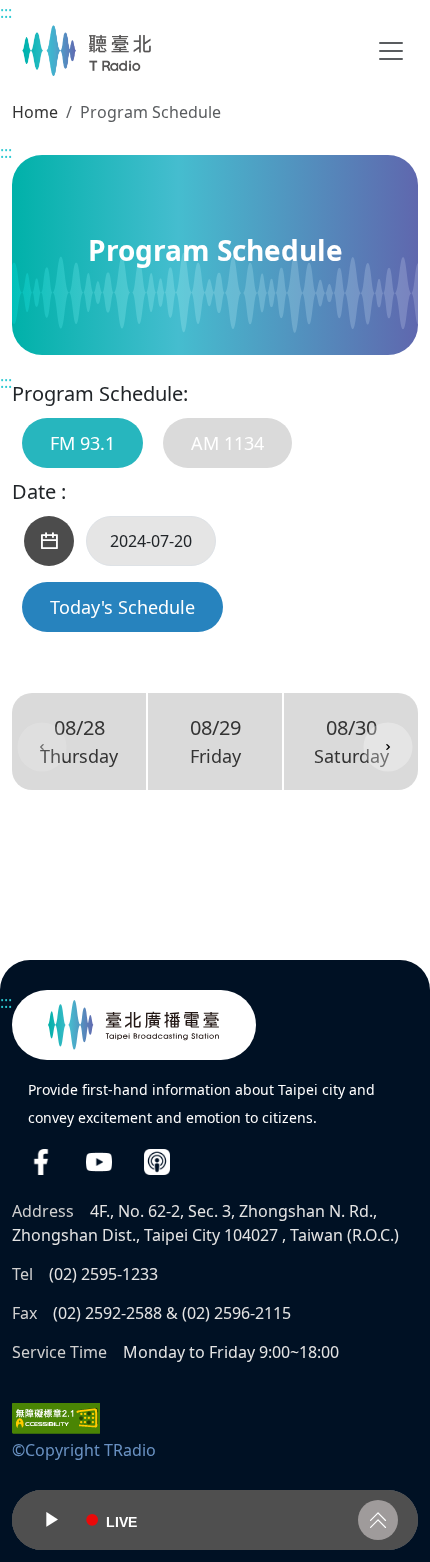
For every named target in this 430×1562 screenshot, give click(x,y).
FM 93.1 (82, 443)
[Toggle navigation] (391, 51)
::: (6, 12)
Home (35, 112)
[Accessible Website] (56, 1417)
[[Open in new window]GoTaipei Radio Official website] (134, 1025)
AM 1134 (227, 443)
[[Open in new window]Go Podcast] (157, 1161)
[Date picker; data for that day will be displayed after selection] (49, 541)
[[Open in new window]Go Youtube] (99, 1161)
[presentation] (42, 747)
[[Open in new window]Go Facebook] (41, 1161)
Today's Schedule (122, 607)
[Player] (215, 1520)
